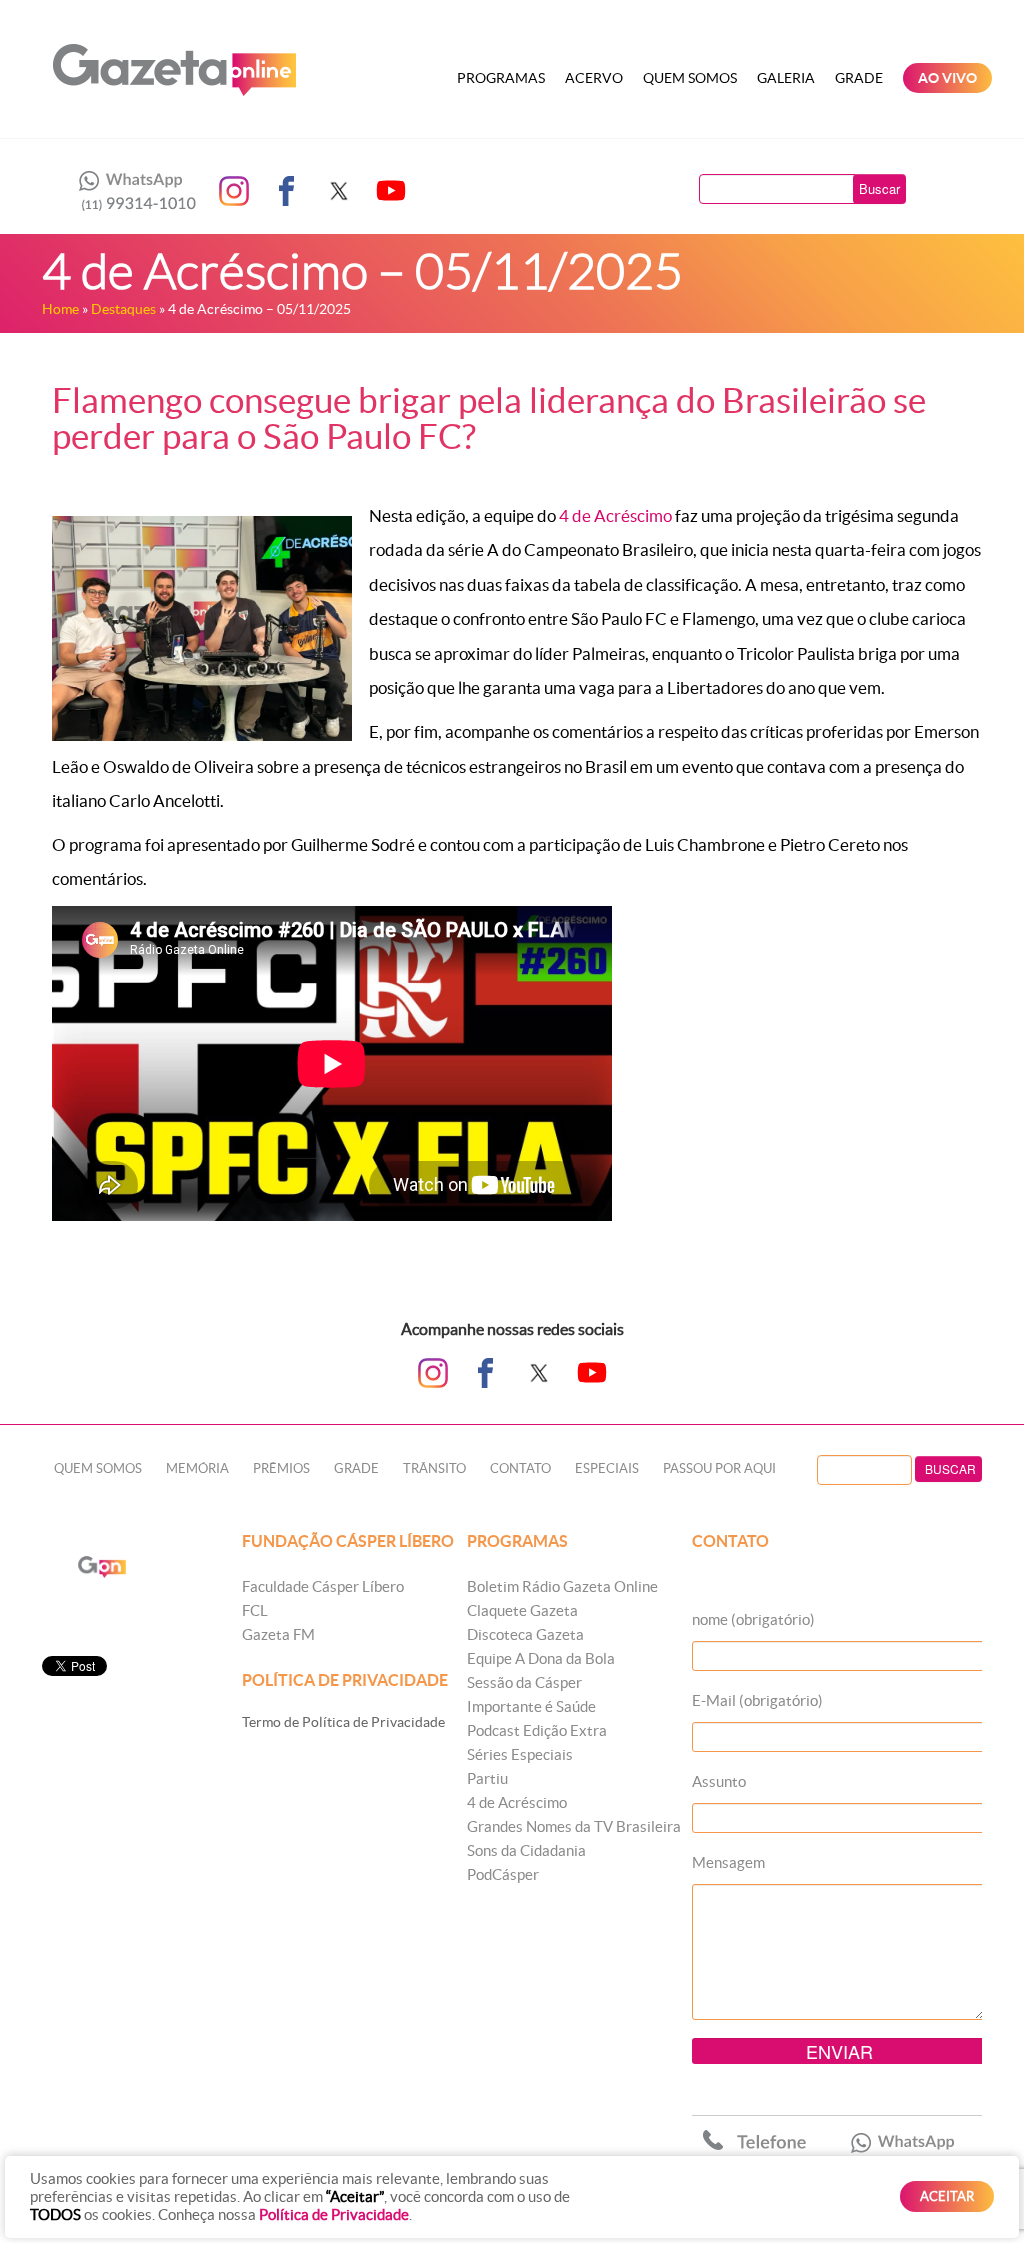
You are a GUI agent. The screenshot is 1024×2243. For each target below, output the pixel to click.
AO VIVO (947, 78)
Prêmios (281, 1468)
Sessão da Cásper (524, 1682)
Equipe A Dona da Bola (541, 1658)
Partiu (487, 1778)
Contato (520, 1468)
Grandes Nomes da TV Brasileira (574, 1826)
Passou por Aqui (719, 1468)
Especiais (607, 1468)
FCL (255, 1610)
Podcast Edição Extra (537, 1730)
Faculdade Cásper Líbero (323, 1586)
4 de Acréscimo (615, 515)
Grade (859, 78)
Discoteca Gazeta (525, 1634)
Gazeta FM (278, 1634)
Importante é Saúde (531, 1706)
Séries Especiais (520, 1754)
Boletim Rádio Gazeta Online (562, 1586)
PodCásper (503, 1874)
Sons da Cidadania (526, 1850)
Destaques (123, 309)
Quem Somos (690, 78)
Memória (197, 1468)
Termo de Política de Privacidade (343, 1722)
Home (60, 309)
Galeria (786, 78)
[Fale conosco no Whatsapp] (132, 191)
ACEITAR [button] (947, 2196)
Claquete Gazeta (522, 1610)
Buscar (879, 188)
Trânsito (434, 1468)
